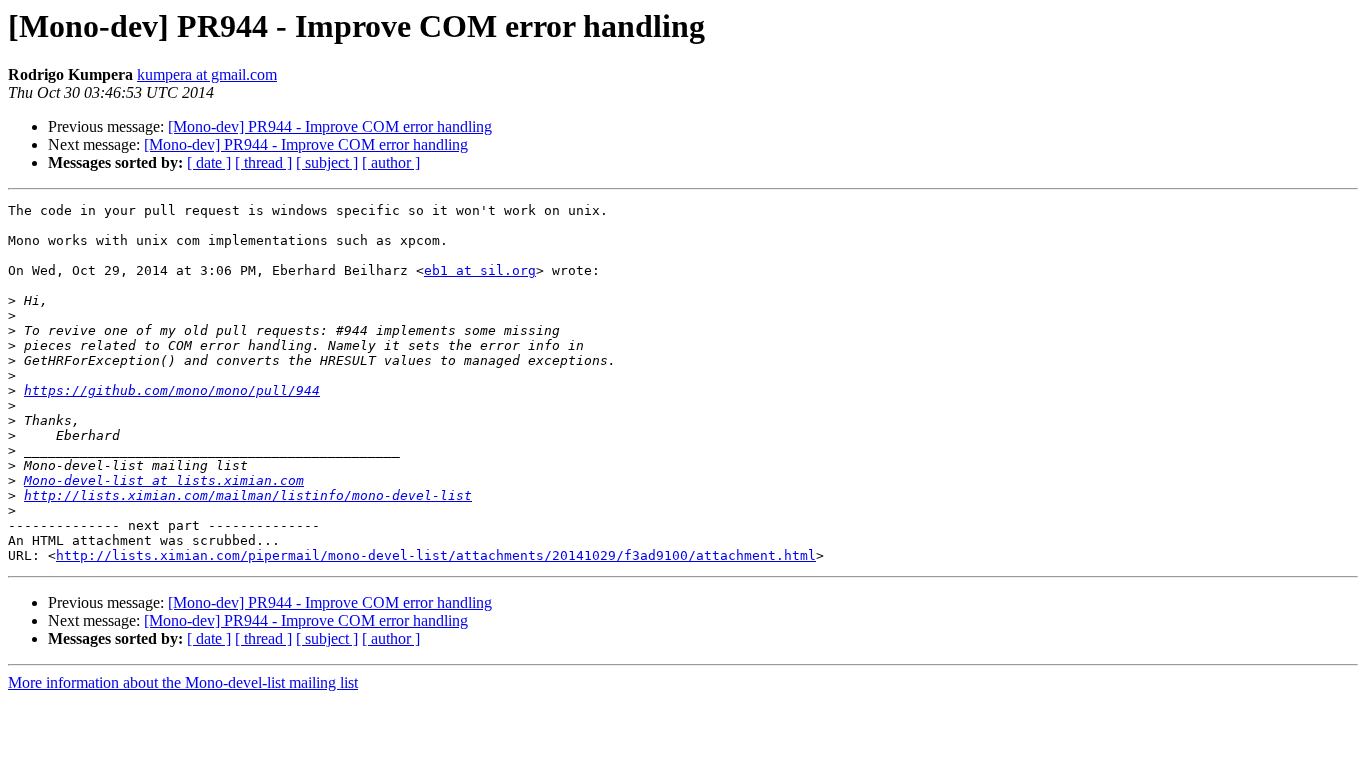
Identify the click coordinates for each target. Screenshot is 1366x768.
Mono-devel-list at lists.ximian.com (164, 480)
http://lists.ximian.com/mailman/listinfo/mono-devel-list (248, 495)
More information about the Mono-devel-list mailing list (183, 682)
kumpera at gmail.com (207, 74)
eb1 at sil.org (480, 270)
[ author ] (391, 162)
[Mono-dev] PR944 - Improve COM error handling (330, 126)
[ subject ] (327, 162)
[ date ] (209, 162)
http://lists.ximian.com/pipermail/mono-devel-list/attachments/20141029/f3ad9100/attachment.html (436, 555)
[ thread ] (263, 162)
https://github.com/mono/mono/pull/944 (172, 390)
